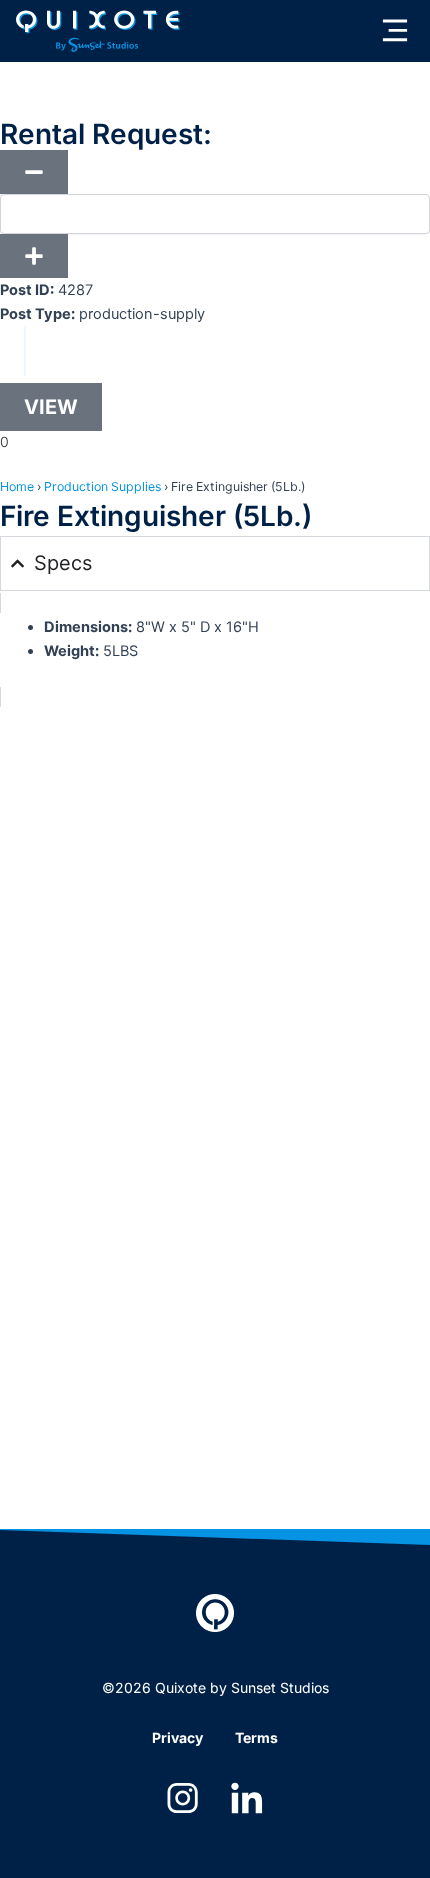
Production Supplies (102, 486)
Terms (256, 1737)
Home (17, 486)
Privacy (177, 1737)
